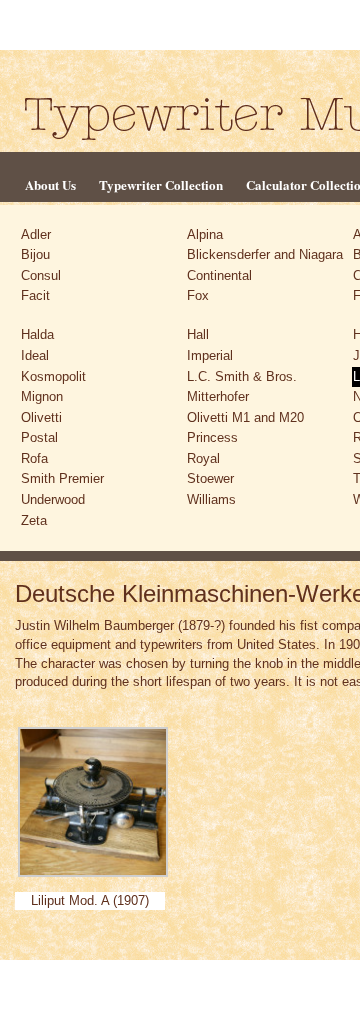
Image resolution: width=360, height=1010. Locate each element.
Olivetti (41, 417)
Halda (37, 334)
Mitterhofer (218, 396)
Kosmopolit (53, 376)
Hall (198, 334)
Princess (212, 437)
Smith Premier (62, 478)
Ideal (35, 355)
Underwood (53, 499)
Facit (35, 295)
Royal (203, 458)
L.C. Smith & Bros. (242, 376)
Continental (219, 275)
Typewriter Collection (161, 184)
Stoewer (210, 478)
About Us (50, 184)
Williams (211, 499)
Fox (198, 295)
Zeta (34, 520)
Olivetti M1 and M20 (245, 417)
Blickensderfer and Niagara (265, 254)
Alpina (205, 234)
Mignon (42, 396)
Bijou (35, 254)
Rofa (34, 458)
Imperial (210, 355)
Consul (41, 275)
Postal (39, 437)
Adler (36, 234)
